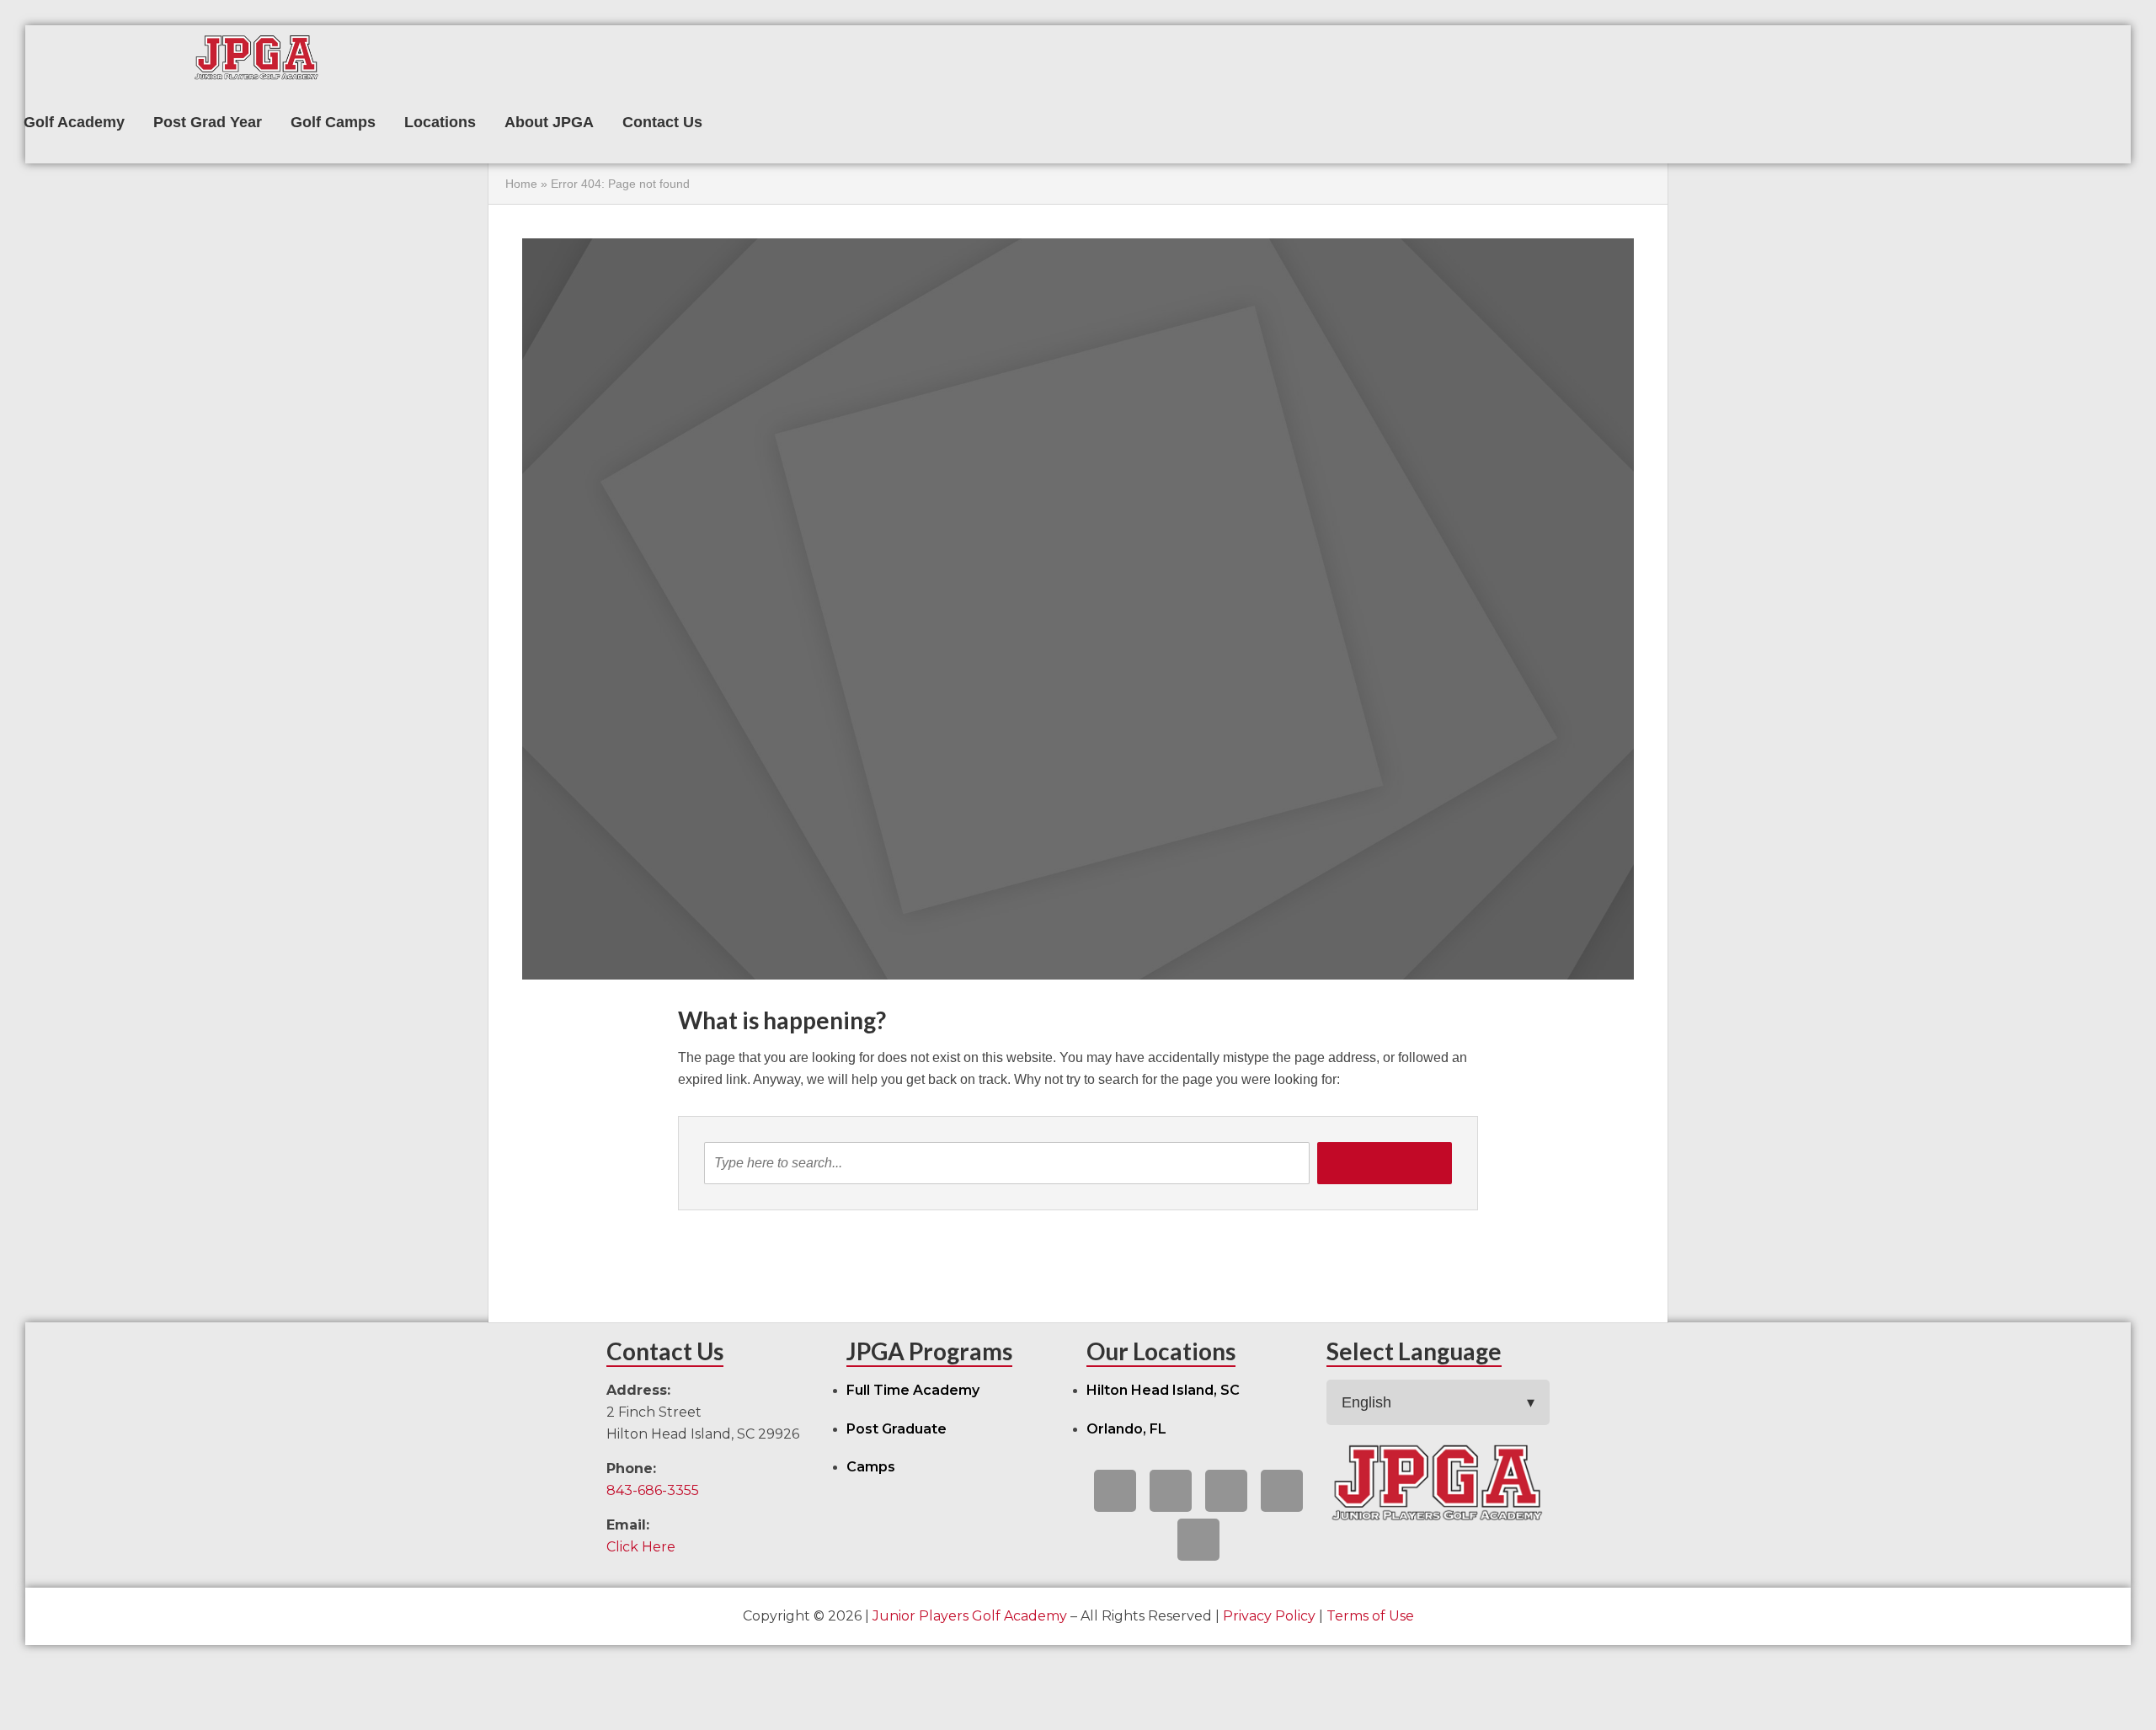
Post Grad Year (208, 122)
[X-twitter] (1171, 1491)
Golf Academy (74, 122)
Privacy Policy (1269, 1616)
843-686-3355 (653, 1490)
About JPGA (549, 122)
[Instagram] (1198, 1540)
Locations (440, 122)
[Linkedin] (1282, 1491)
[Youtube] (1226, 1491)
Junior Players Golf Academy (970, 1616)
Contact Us (662, 122)
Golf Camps (333, 122)
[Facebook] (1115, 1491)
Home (521, 184)
